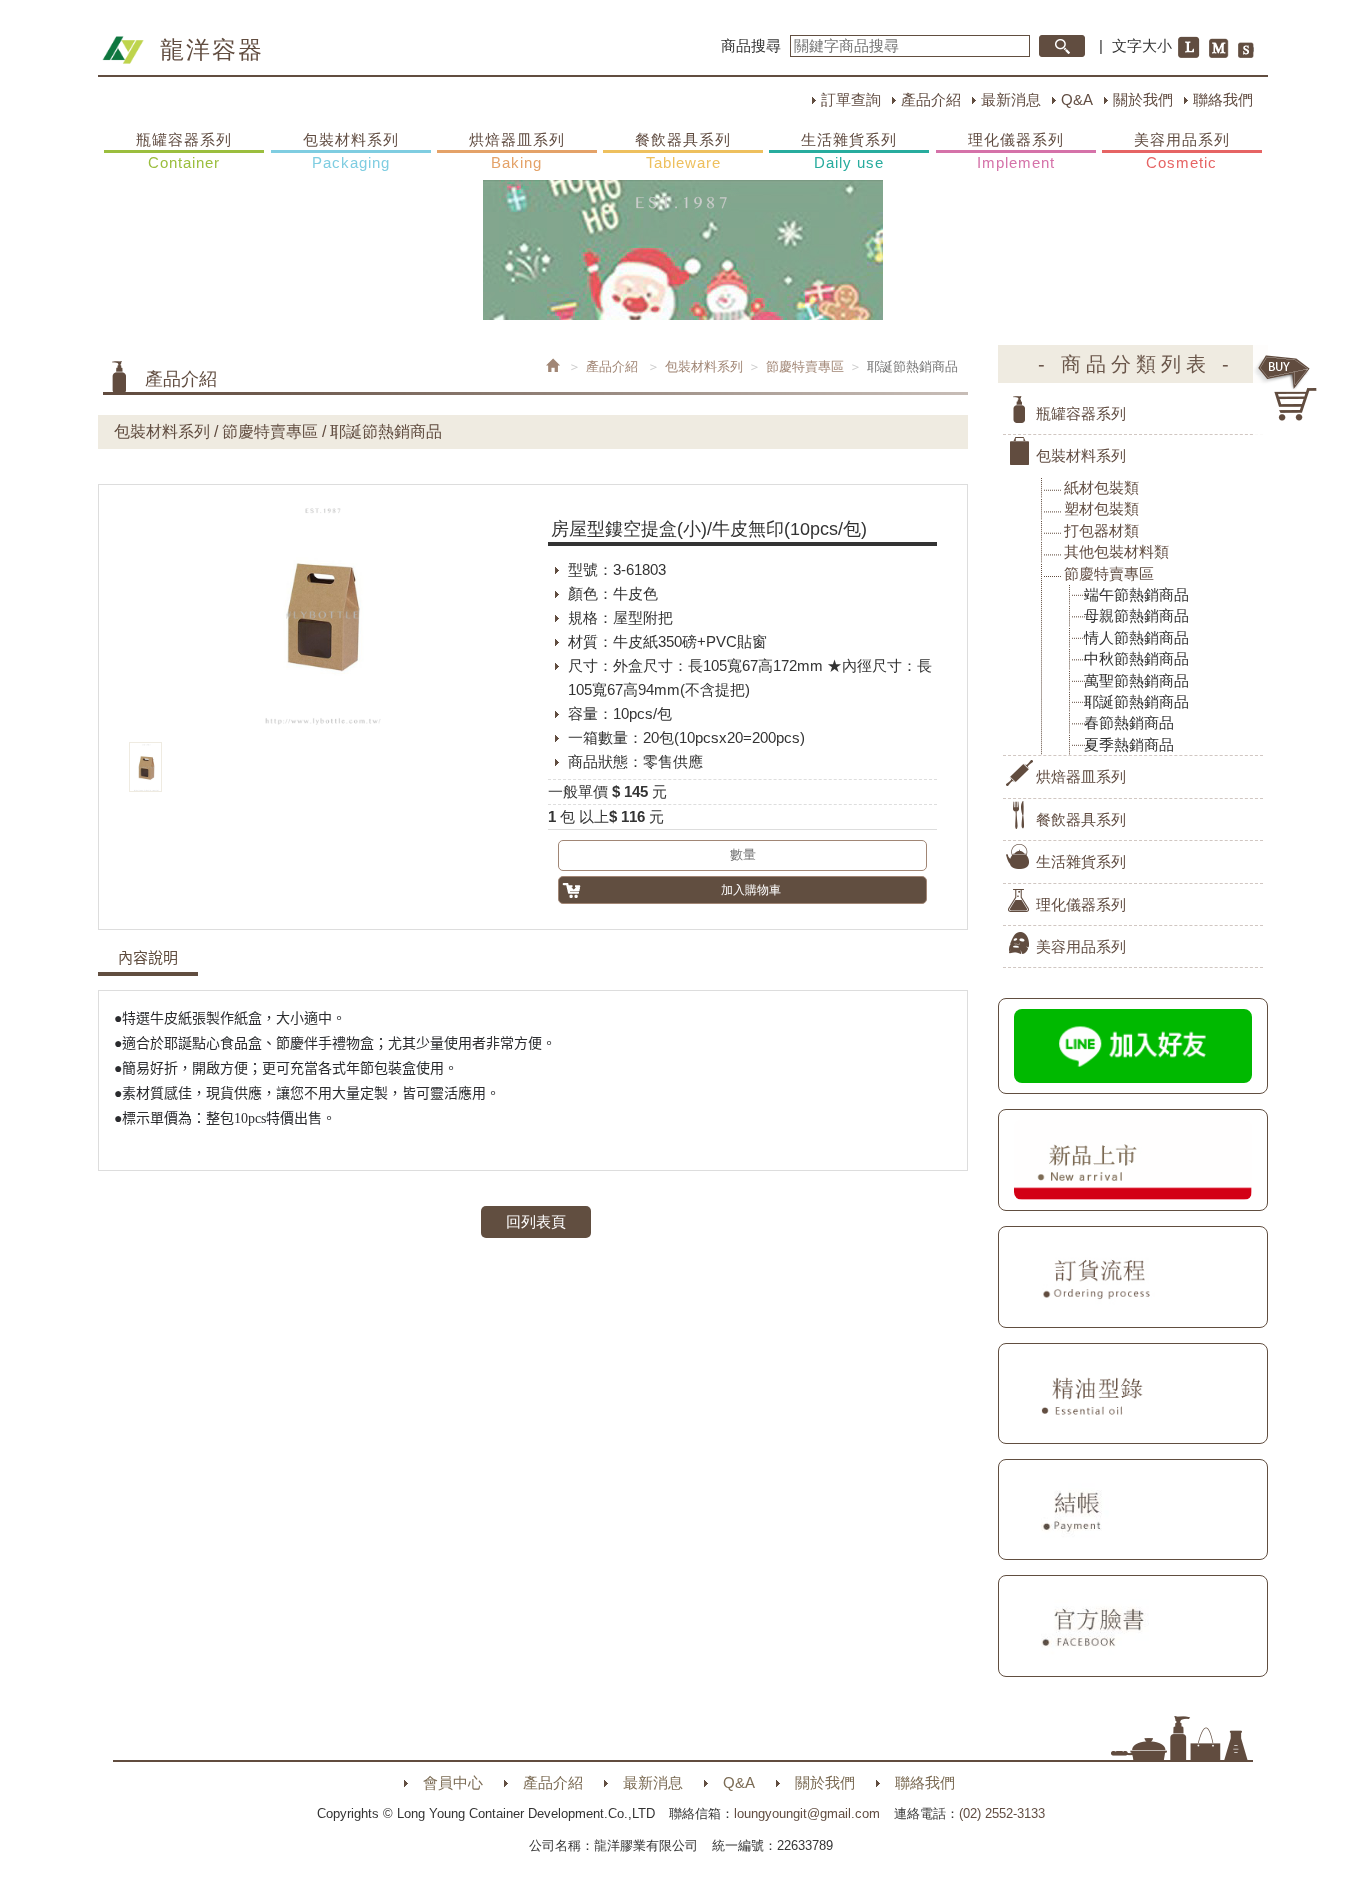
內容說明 (148, 958)
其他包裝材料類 (1116, 551)
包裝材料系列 (351, 151)
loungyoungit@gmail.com (807, 1813)
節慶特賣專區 (805, 366)
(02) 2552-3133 (1002, 1813)
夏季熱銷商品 (1129, 744)
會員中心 (453, 1782)
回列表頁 (536, 1221)
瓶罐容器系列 (184, 151)
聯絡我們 (1223, 99)
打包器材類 (1101, 530)
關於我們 (1143, 99)
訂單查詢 (851, 99)
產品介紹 (931, 99)
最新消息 (1011, 99)
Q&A (1077, 99)
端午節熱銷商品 (1136, 594)
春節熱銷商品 (1129, 722)
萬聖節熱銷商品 (1136, 680)
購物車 (1288, 388)
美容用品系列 (1182, 151)
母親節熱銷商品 (1136, 615)
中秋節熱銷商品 (1136, 658)
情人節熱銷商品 (1136, 637)
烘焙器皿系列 (517, 151)
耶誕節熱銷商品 (1136, 701)
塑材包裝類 (1101, 508)
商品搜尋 (751, 45)
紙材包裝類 (1101, 487)
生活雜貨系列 (849, 151)
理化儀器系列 (1016, 151)
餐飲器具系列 (683, 151)
